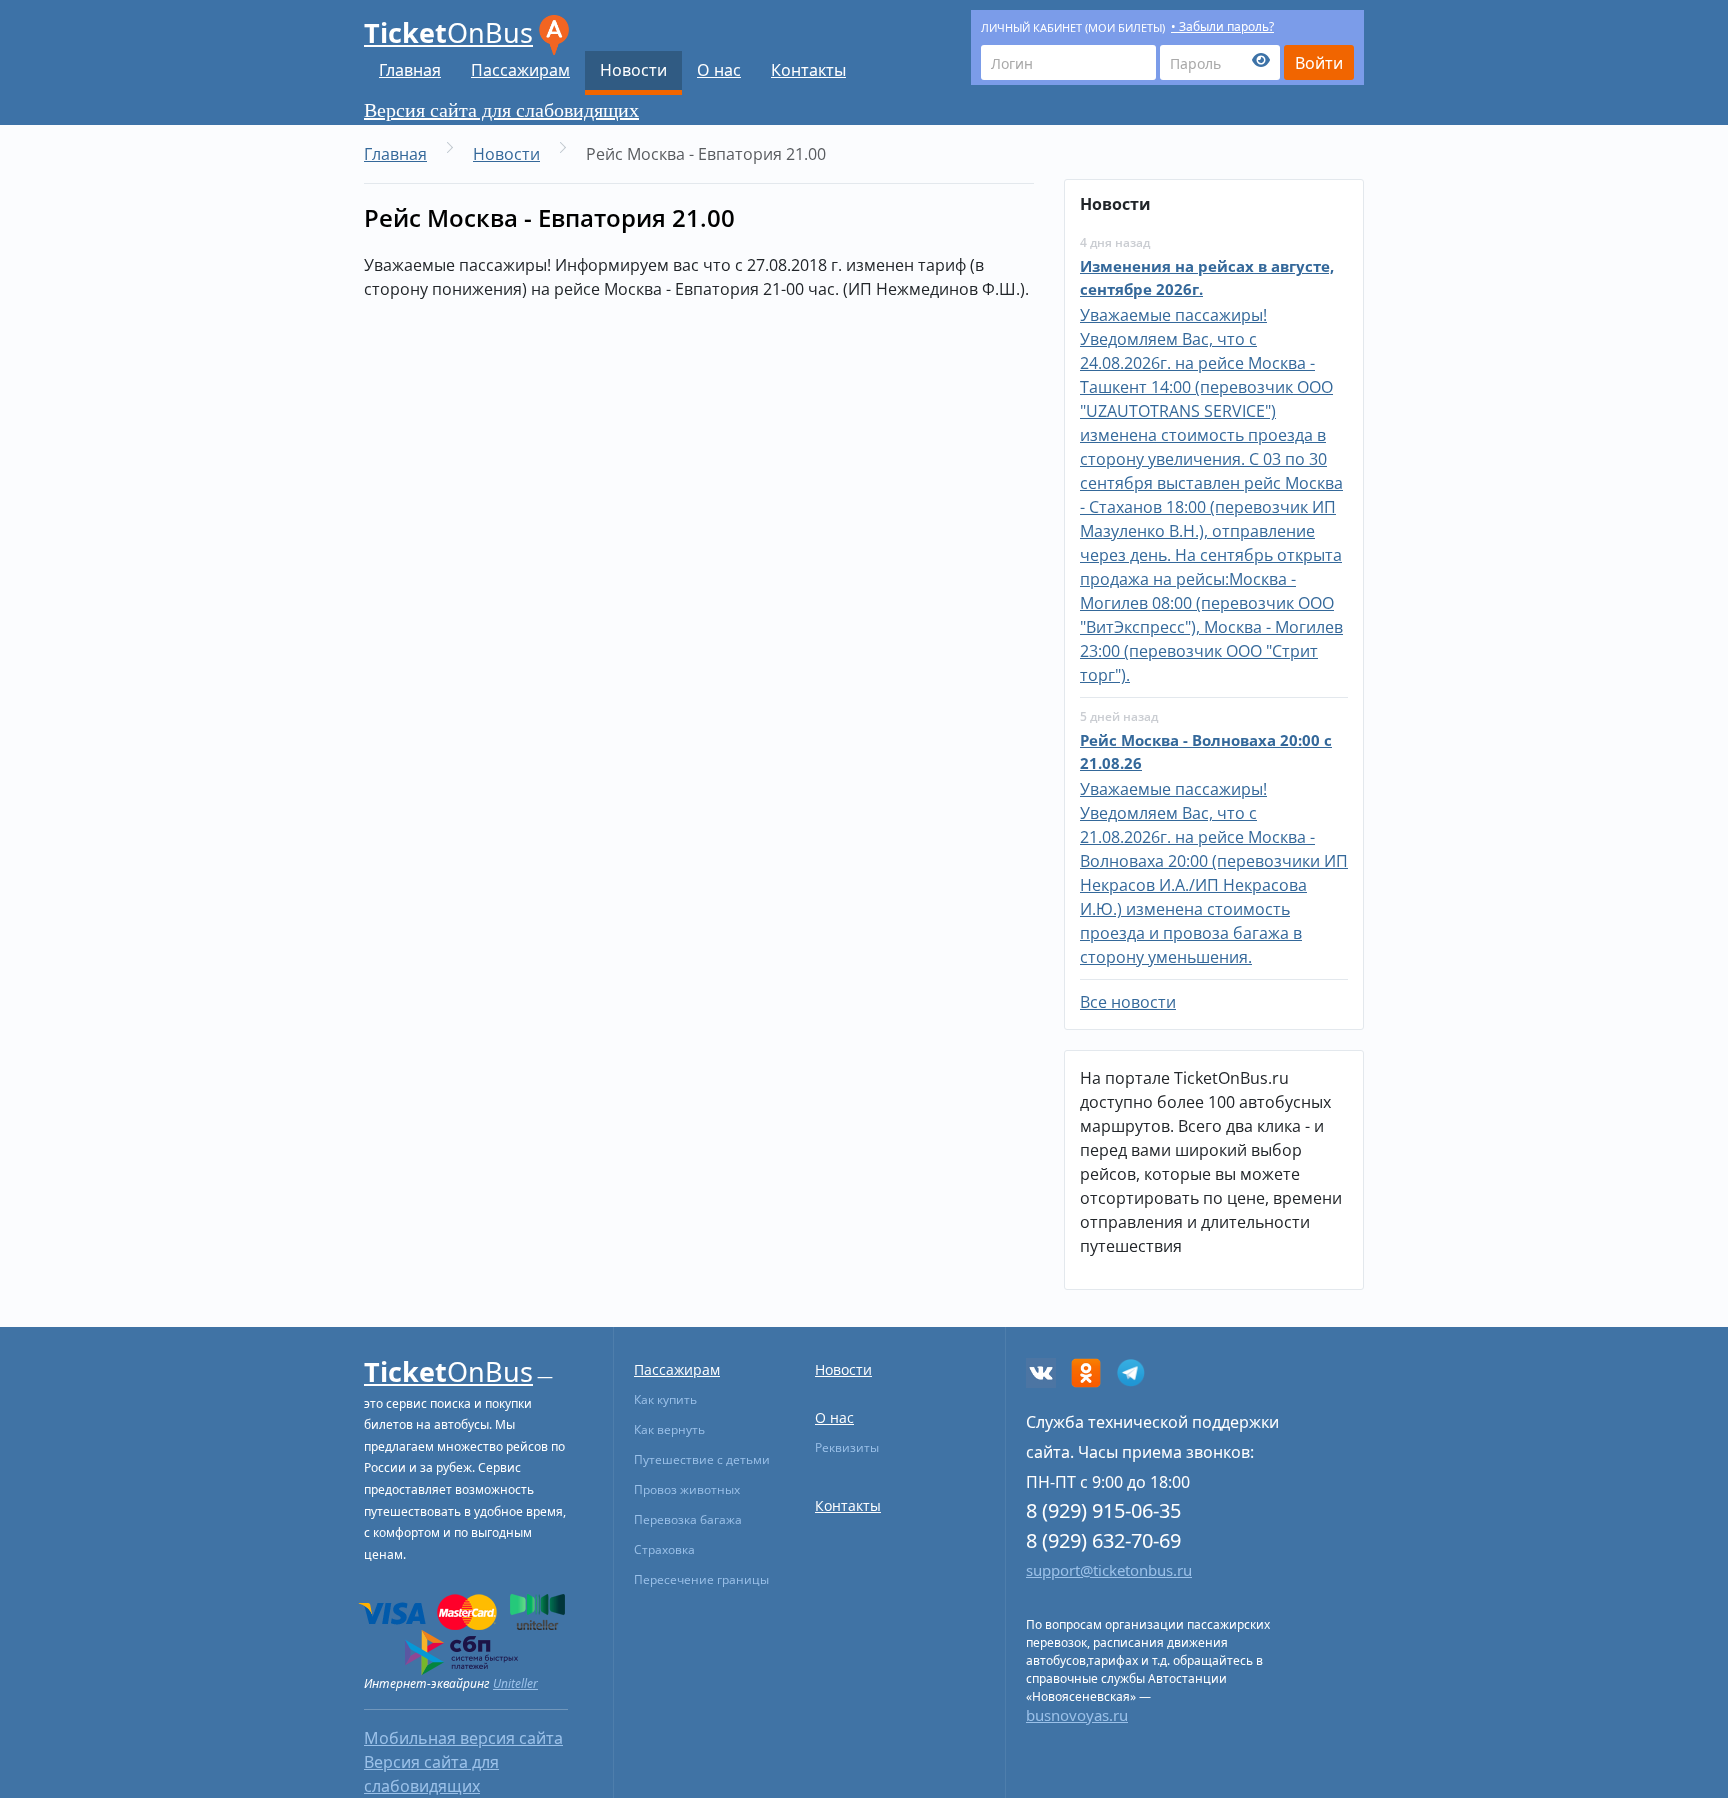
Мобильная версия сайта (463, 1738)
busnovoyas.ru (1077, 1715)
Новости (633, 70)
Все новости (1128, 1002)
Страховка (664, 1549)
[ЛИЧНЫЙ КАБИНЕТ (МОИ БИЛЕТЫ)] (1068, 62)
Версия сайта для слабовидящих (501, 110)
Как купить (665, 1399)
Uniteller (515, 1683)
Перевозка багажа (688, 1519)
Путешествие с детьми (702, 1459)
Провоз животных (687, 1489)
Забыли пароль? (1226, 26)
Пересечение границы (701, 1579)
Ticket (448, 32)
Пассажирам (520, 70)
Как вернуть (669, 1429)
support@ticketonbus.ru (1109, 1570)
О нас (719, 70)
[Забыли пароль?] (1220, 62)
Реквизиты (847, 1447)
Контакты (808, 70)
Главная (410, 70)
